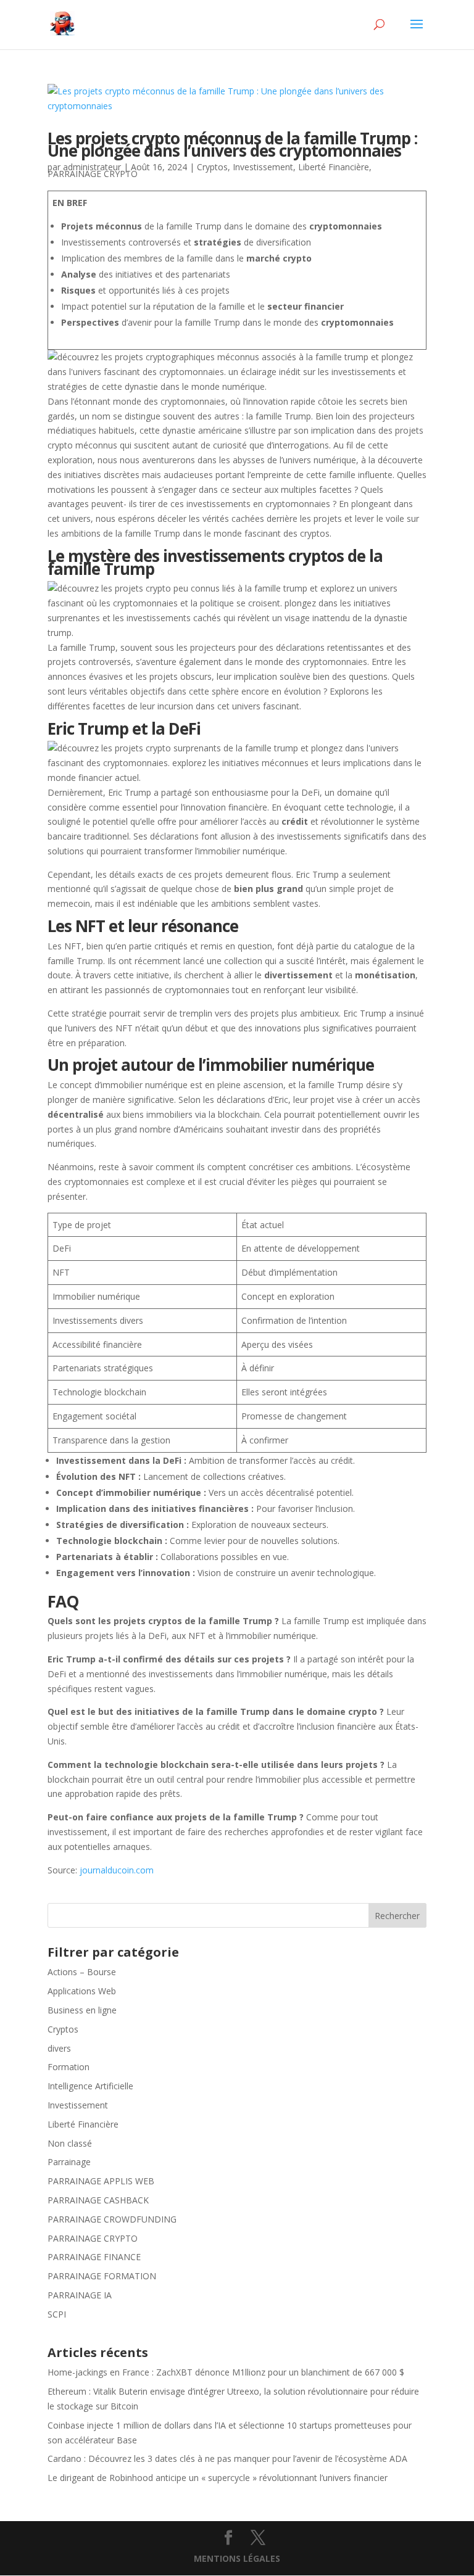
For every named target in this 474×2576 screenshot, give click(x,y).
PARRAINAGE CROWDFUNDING (112, 2219)
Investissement (263, 167)
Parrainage (69, 2162)
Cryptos (212, 167)
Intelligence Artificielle (90, 2086)
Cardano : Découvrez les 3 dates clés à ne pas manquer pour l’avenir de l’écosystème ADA (227, 2458)
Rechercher (397, 1916)
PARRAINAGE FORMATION (102, 2276)
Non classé (70, 2143)
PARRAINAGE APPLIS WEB (101, 2181)
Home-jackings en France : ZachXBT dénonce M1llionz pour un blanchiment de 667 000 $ (226, 2372)
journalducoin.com (117, 1870)
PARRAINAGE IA (80, 2295)
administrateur (92, 167)
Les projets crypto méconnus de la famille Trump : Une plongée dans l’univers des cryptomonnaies (232, 145)
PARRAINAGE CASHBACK (98, 2200)
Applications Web (82, 1991)
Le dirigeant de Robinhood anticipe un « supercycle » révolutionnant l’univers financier (218, 2478)
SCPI (57, 2314)
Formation (69, 2067)
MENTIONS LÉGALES (237, 2558)
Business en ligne (82, 2010)
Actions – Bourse (82, 1972)
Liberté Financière (334, 167)
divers (59, 2048)
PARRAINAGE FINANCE (94, 2257)
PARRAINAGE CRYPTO (93, 174)
